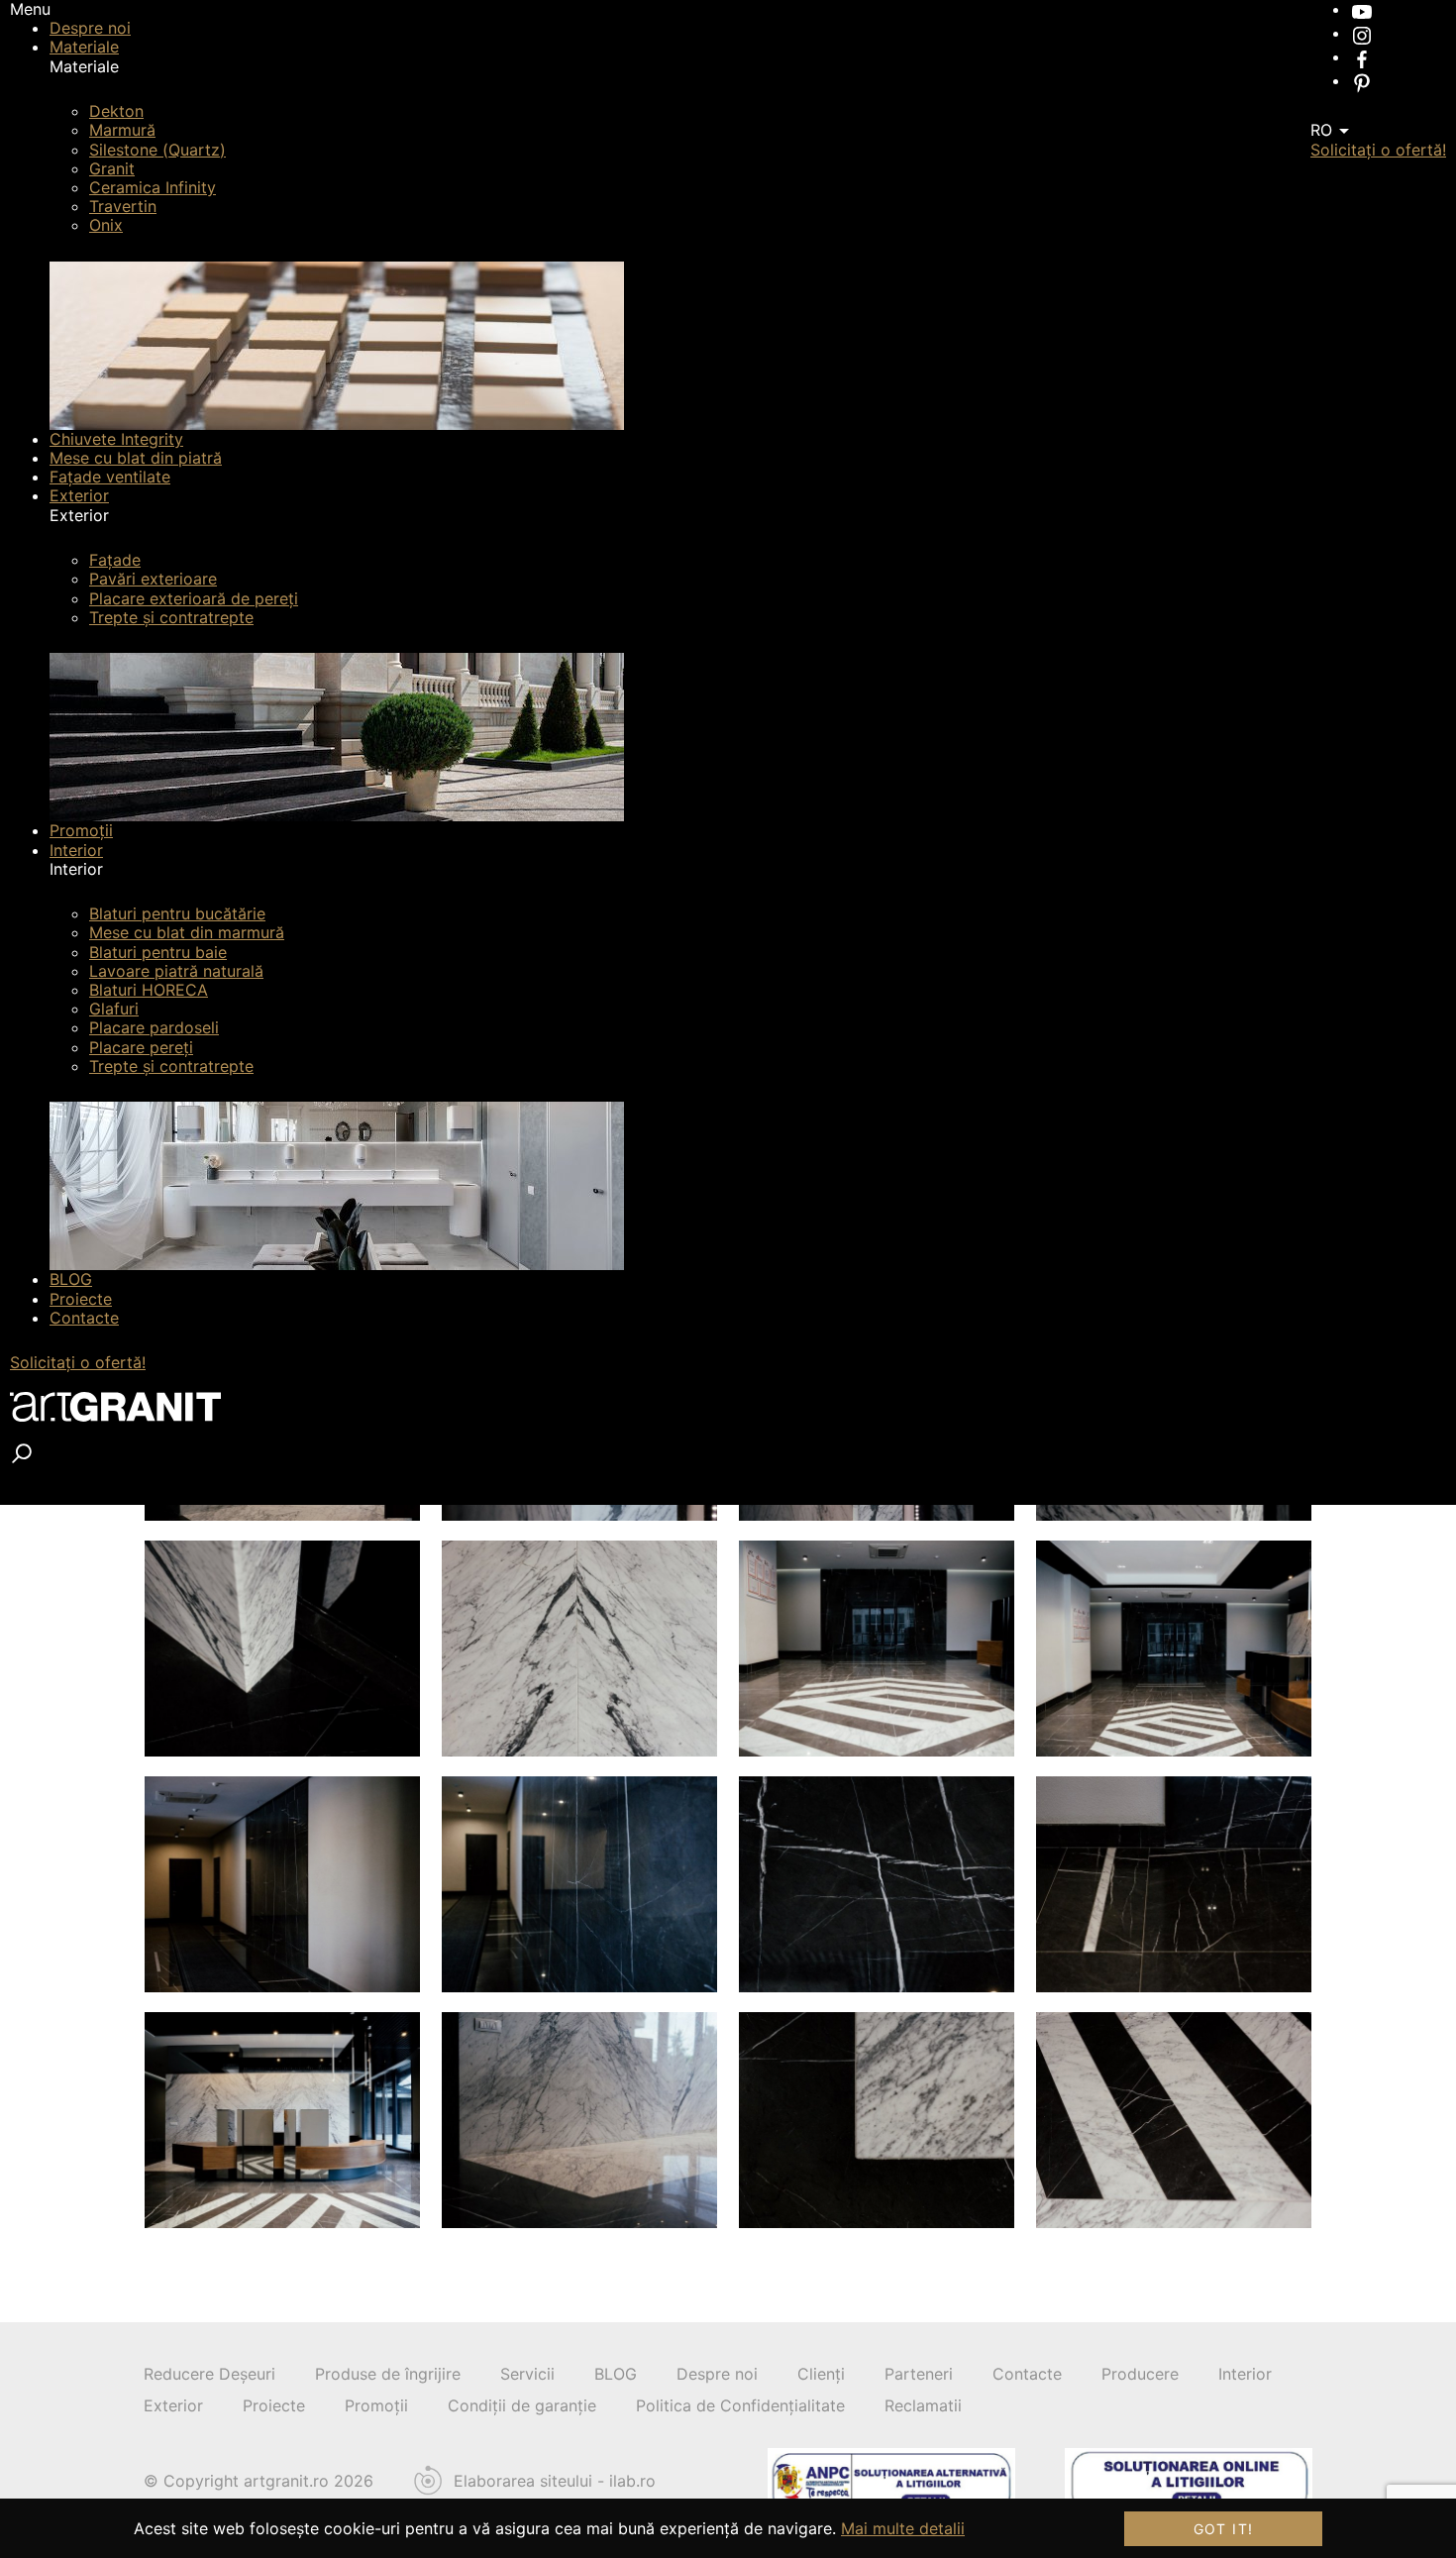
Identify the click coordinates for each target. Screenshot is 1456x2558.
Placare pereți (141, 1047)
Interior (76, 850)
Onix (106, 225)
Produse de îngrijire (388, 2374)
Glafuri (114, 1009)
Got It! (1224, 2529)
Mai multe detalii (903, 2528)
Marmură (122, 130)
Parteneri (919, 2374)
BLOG (71, 1279)
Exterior (79, 495)
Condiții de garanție (522, 2405)
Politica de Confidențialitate (740, 2405)
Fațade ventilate (110, 477)
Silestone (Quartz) (157, 150)
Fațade (115, 560)
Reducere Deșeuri (209, 2374)
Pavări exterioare (153, 579)
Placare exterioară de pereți (194, 598)
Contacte (84, 1318)
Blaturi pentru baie (158, 952)
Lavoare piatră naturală (176, 971)
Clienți (821, 2374)
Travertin (123, 206)
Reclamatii (923, 2405)
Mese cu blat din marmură (187, 932)
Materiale (84, 47)
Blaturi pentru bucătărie (177, 913)
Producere (1140, 2374)
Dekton (116, 111)
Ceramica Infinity (153, 187)
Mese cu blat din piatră (136, 458)
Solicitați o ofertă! (78, 1362)
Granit (112, 168)
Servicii (527, 2374)
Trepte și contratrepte (171, 617)
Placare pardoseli (154, 1027)
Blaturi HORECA (149, 990)
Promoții (81, 830)
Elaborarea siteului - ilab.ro (555, 2481)
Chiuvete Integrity (116, 439)
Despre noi (90, 28)
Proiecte (81, 1299)
